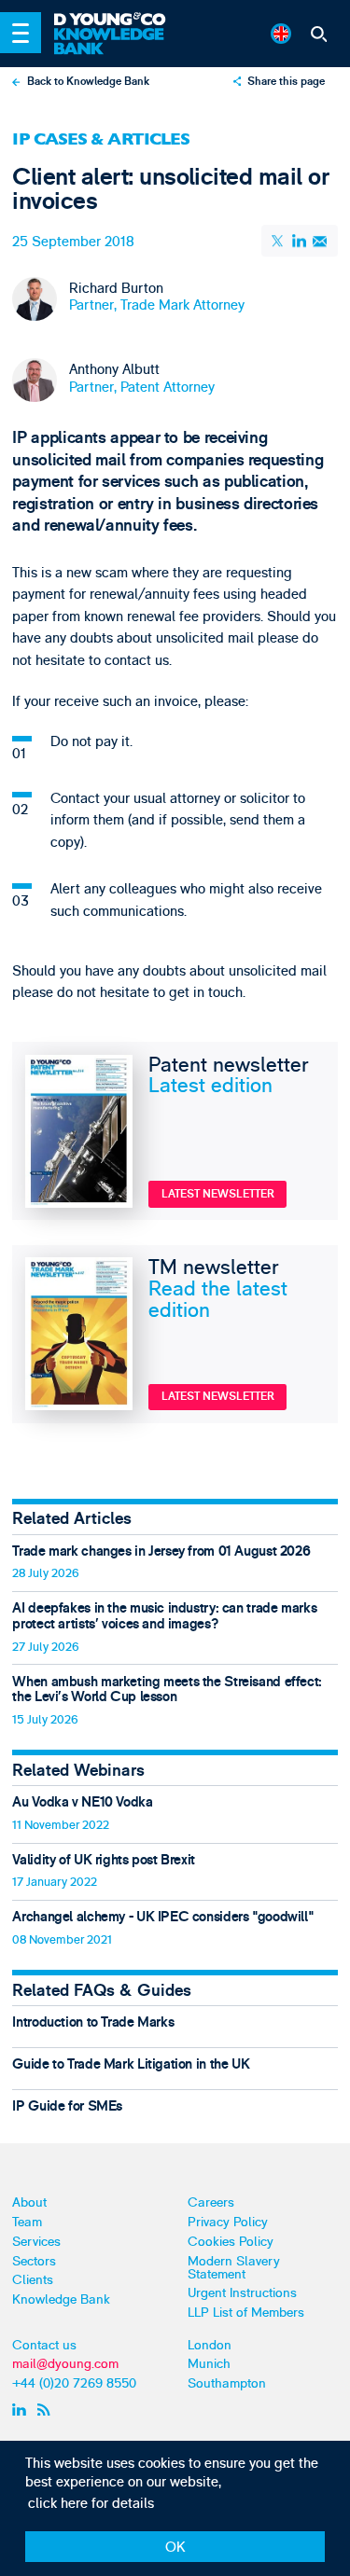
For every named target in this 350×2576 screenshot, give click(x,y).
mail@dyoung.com (65, 2364)
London (210, 2345)
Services (36, 2242)
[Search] (318, 34)
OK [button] (175, 2548)
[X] (279, 241)
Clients (33, 2280)
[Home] (118, 20)
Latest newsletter (218, 1194)
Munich (209, 2364)
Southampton (227, 2383)
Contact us (44, 2345)
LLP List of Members (246, 2313)
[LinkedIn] (300, 241)
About (29, 2202)
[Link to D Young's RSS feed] (47, 2409)
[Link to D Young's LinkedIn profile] (22, 2409)
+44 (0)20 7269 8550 (74, 2383)
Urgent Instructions (242, 2293)
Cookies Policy (231, 2242)
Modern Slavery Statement (234, 2268)
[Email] (320, 241)
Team (27, 2222)
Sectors (34, 2261)
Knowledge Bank (61, 2299)
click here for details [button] (91, 2504)
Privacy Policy (228, 2222)
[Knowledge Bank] (118, 42)
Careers (211, 2202)
